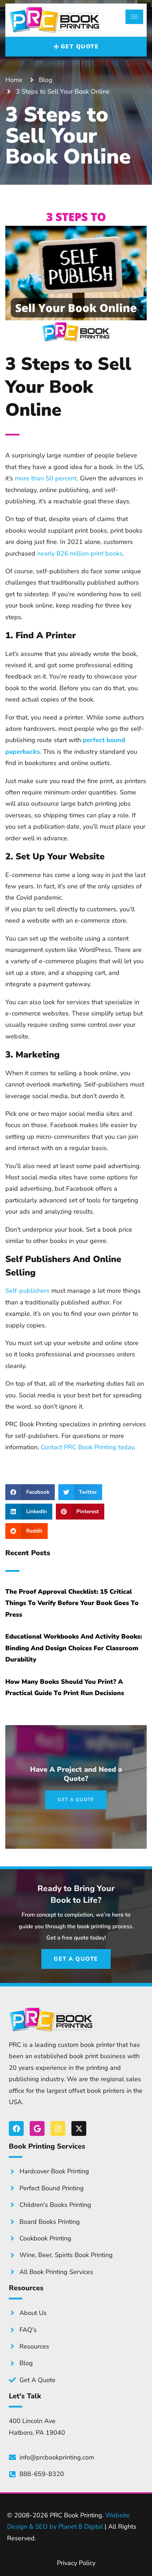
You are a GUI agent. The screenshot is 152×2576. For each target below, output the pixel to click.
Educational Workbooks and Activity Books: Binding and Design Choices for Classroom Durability (74, 1648)
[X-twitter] (79, 2128)
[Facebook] (16, 2128)
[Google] (37, 2128)
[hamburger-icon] (134, 17)
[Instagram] (58, 2128)
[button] (30, 1492)
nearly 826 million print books (80, 553)
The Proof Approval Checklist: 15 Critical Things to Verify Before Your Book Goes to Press (72, 1603)
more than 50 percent (46, 478)
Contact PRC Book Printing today (87, 1447)
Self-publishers (27, 1291)
